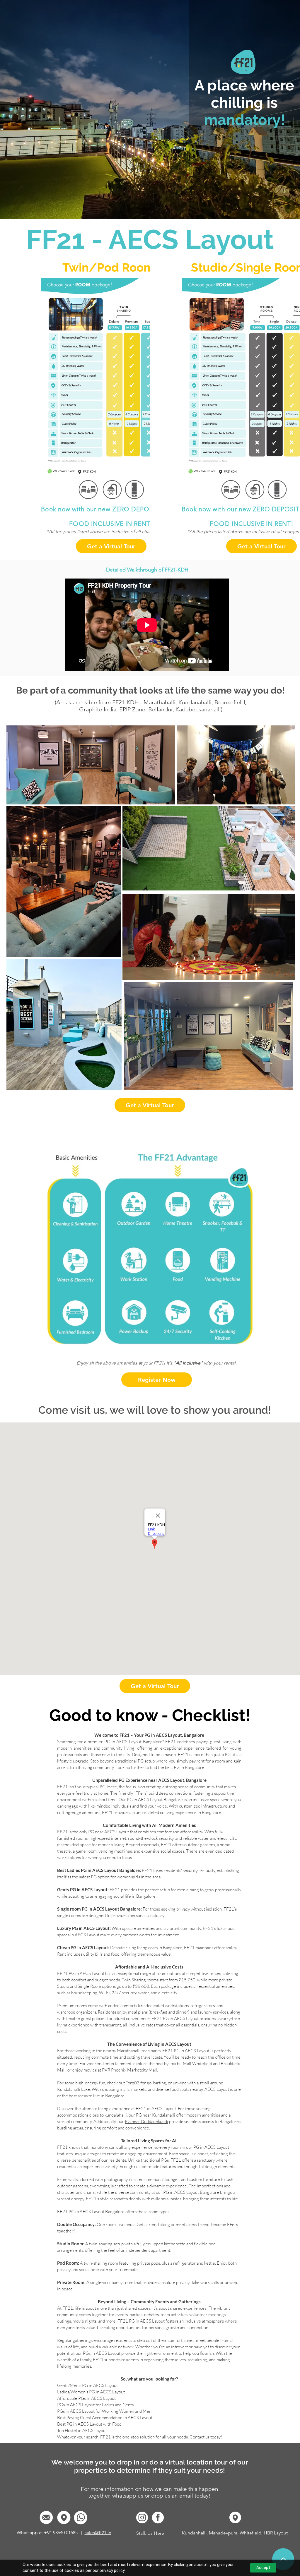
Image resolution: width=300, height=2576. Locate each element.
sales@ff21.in (98, 2533)
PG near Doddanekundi (146, 2121)
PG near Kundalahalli (156, 2115)
